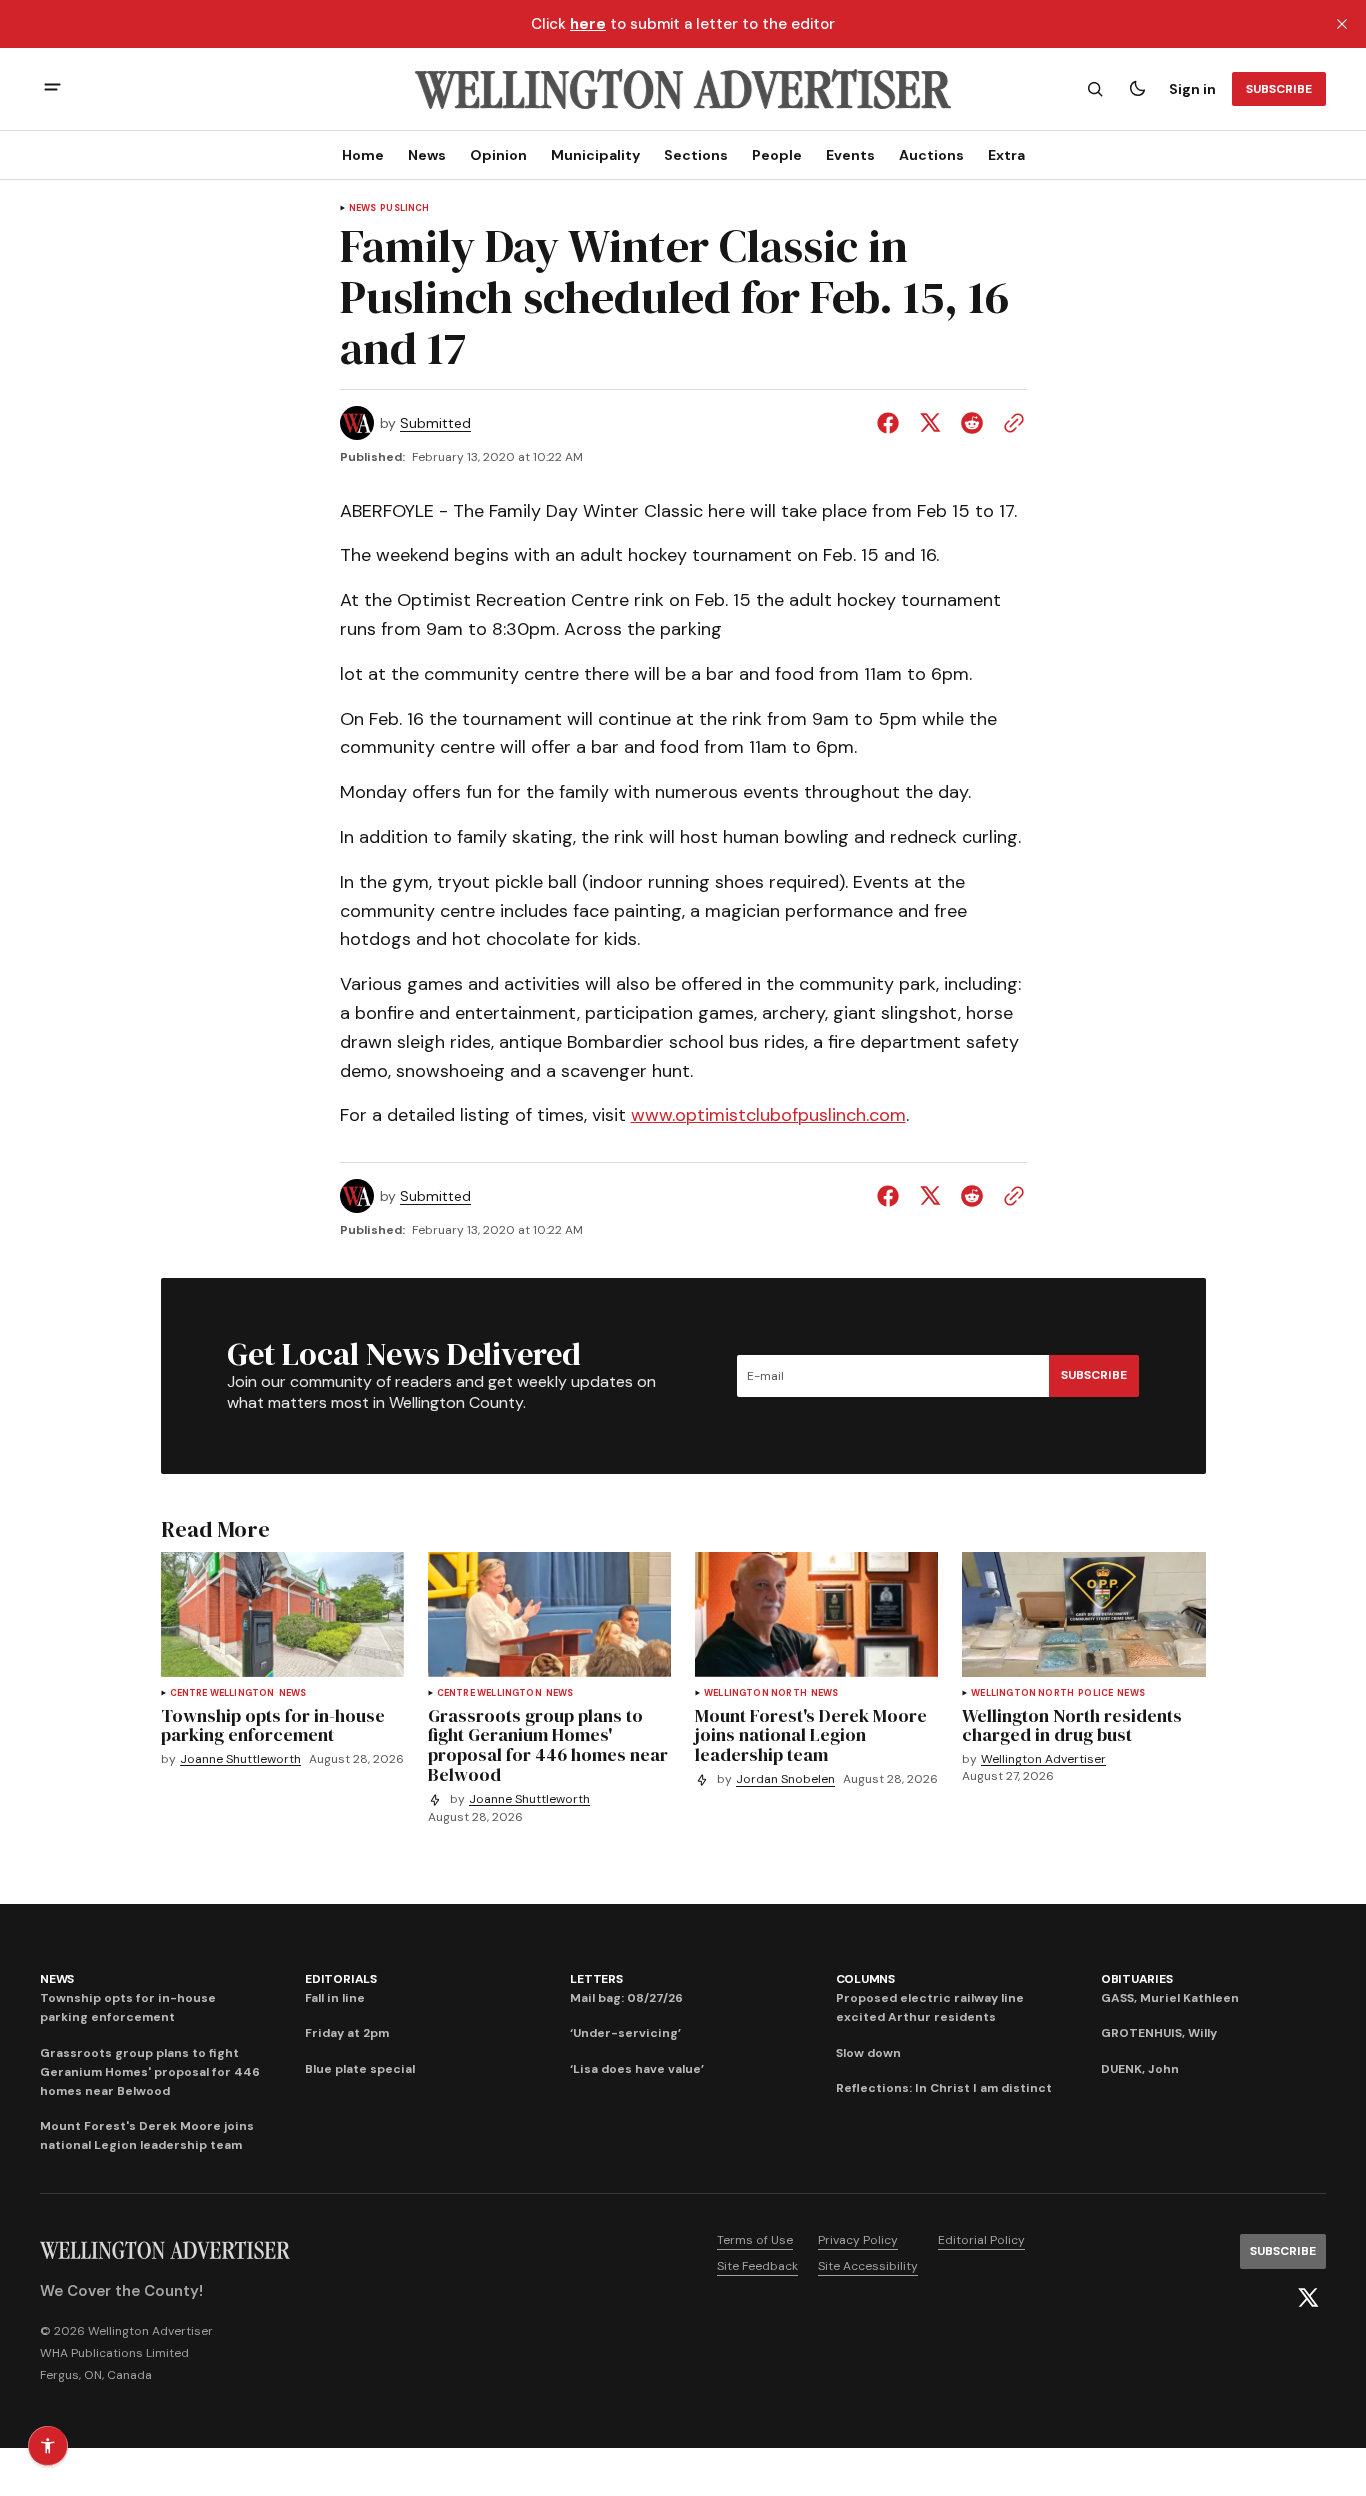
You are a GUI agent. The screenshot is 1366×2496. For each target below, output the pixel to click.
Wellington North (755, 1693)
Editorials (341, 1979)
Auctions (931, 155)
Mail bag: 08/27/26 (626, 1998)
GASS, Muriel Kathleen (1170, 1998)
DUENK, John (1140, 2069)
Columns (865, 1979)
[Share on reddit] (972, 423)
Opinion (498, 155)
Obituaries (1137, 1979)
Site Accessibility (868, 2266)
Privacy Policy (858, 2240)
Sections (696, 155)
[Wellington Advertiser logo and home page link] (683, 89)
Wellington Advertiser (1043, 1759)
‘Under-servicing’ (625, 2033)
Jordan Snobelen (785, 1779)
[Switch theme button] (1137, 89)
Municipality (595, 155)
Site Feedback (757, 2266)
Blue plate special (360, 2069)
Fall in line (335, 1998)
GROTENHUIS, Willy (1159, 2033)
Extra (1006, 155)
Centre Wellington (222, 1693)
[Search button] (1095, 89)
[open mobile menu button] (52, 89)
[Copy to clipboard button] (1010, 423)
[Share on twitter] (930, 423)
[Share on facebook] (892, 423)
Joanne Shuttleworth (240, 1759)
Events (850, 155)
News (427, 155)
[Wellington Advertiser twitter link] (1308, 2298)
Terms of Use (755, 2240)
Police (1095, 1693)
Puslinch (404, 208)
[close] (1342, 24)
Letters (596, 1979)
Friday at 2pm (347, 2033)
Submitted (435, 423)
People (777, 155)
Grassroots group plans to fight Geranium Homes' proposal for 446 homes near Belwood (150, 2072)
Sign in (1192, 89)
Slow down (868, 2053)
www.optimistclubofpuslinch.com (768, 1115)
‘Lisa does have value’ (637, 2069)
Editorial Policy (981, 2240)
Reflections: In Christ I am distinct (944, 2088)
